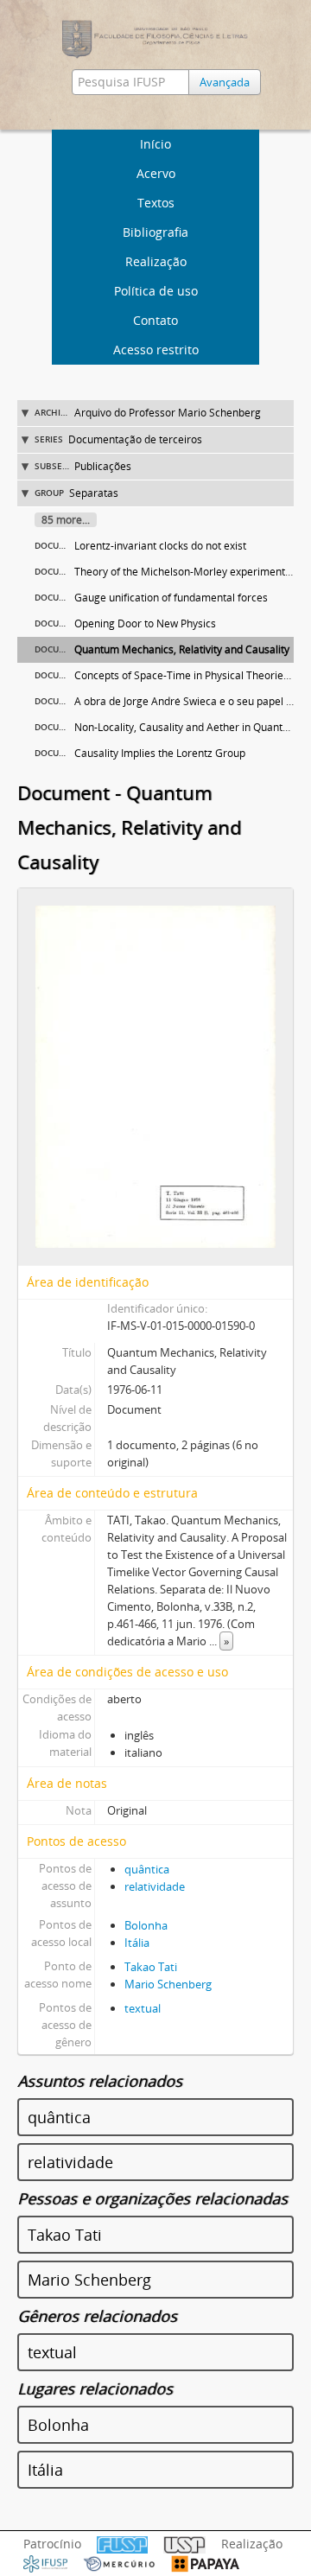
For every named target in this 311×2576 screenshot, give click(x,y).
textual (143, 2008)
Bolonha (146, 1925)
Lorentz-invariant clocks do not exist (160, 546)
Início (155, 144)
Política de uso (156, 291)
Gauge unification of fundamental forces (171, 598)
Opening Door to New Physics (145, 623)
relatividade (155, 1886)
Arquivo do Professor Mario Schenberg (168, 413)
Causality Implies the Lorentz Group (160, 753)
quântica (147, 1869)
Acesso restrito (156, 350)
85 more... (66, 520)
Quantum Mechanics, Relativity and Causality (182, 649)
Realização (156, 261)
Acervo (156, 173)
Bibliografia (155, 232)
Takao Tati (151, 1967)
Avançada (225, 82)
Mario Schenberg (168, 1984)
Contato (155, 320)
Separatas (94, 493)
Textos (156, 203)
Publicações (103, 466)
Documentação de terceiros (135, 439)
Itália (137, 1943)
